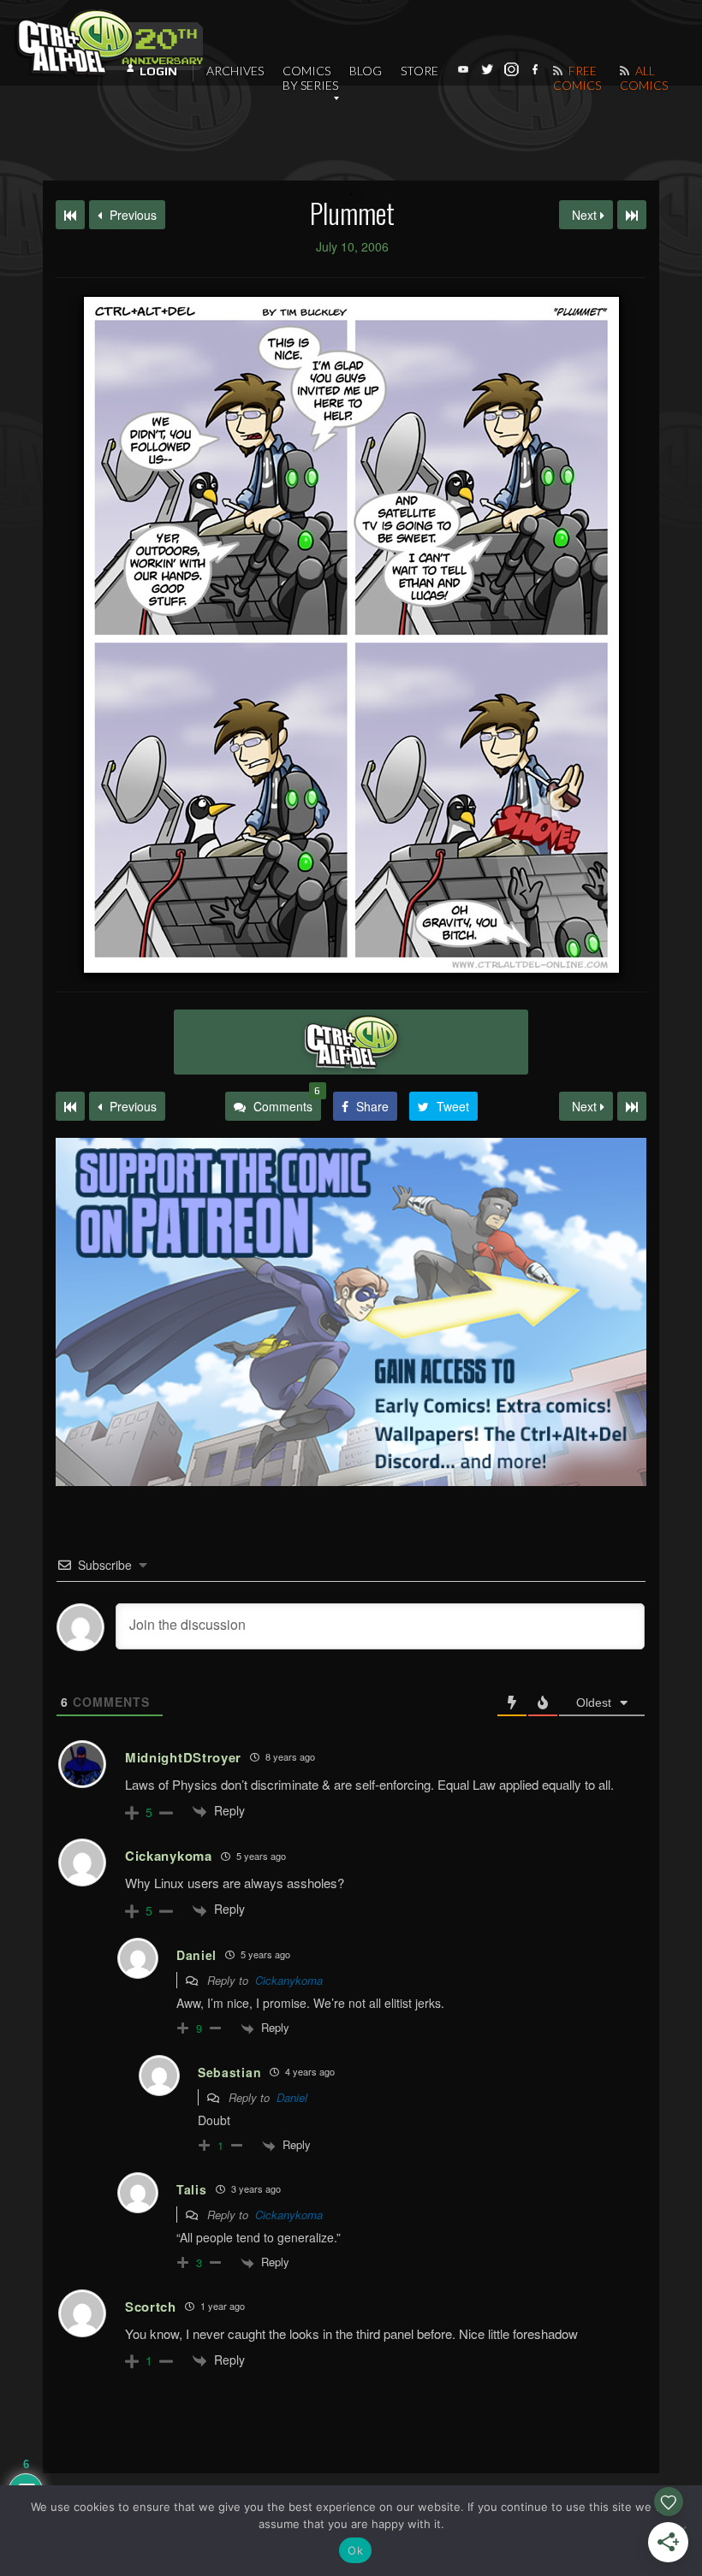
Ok (355, 2550)
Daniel (292, 2097)
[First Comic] (70, 1106)
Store (419, 71)
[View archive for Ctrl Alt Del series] (351, 1042)
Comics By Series (310, 78)
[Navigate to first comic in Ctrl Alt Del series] (70, 215)
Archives (235, 71)
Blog (366, 71)
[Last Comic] (632, 1106)
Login (158, 71)
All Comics (644, 78)
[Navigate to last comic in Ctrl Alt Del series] (632, 215)
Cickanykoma (289, 1980)
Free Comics (577, 78)
